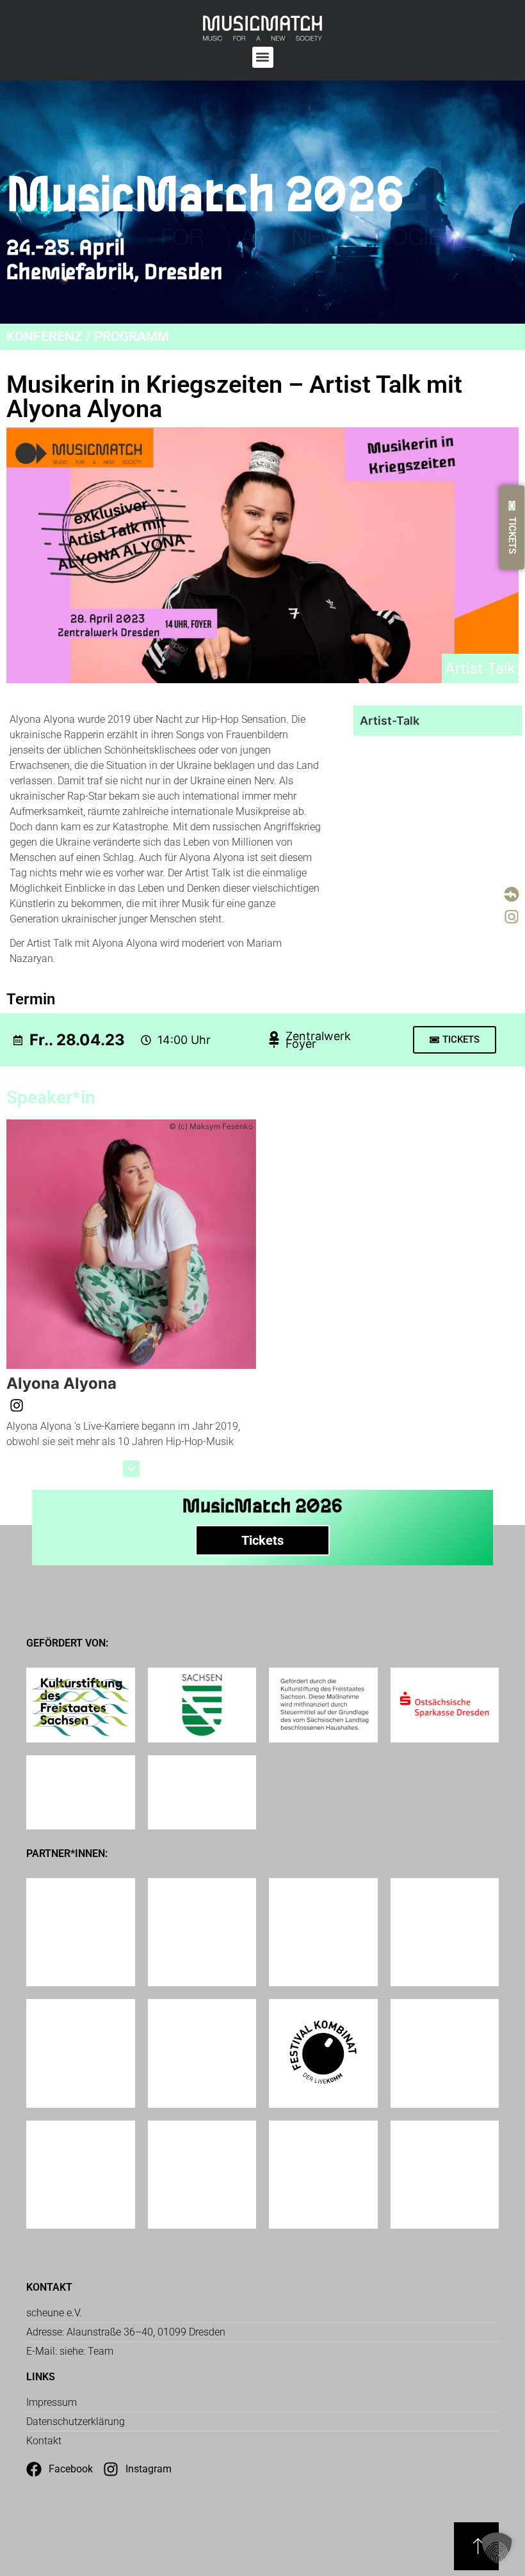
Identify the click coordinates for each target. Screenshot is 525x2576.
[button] (263, 57)
